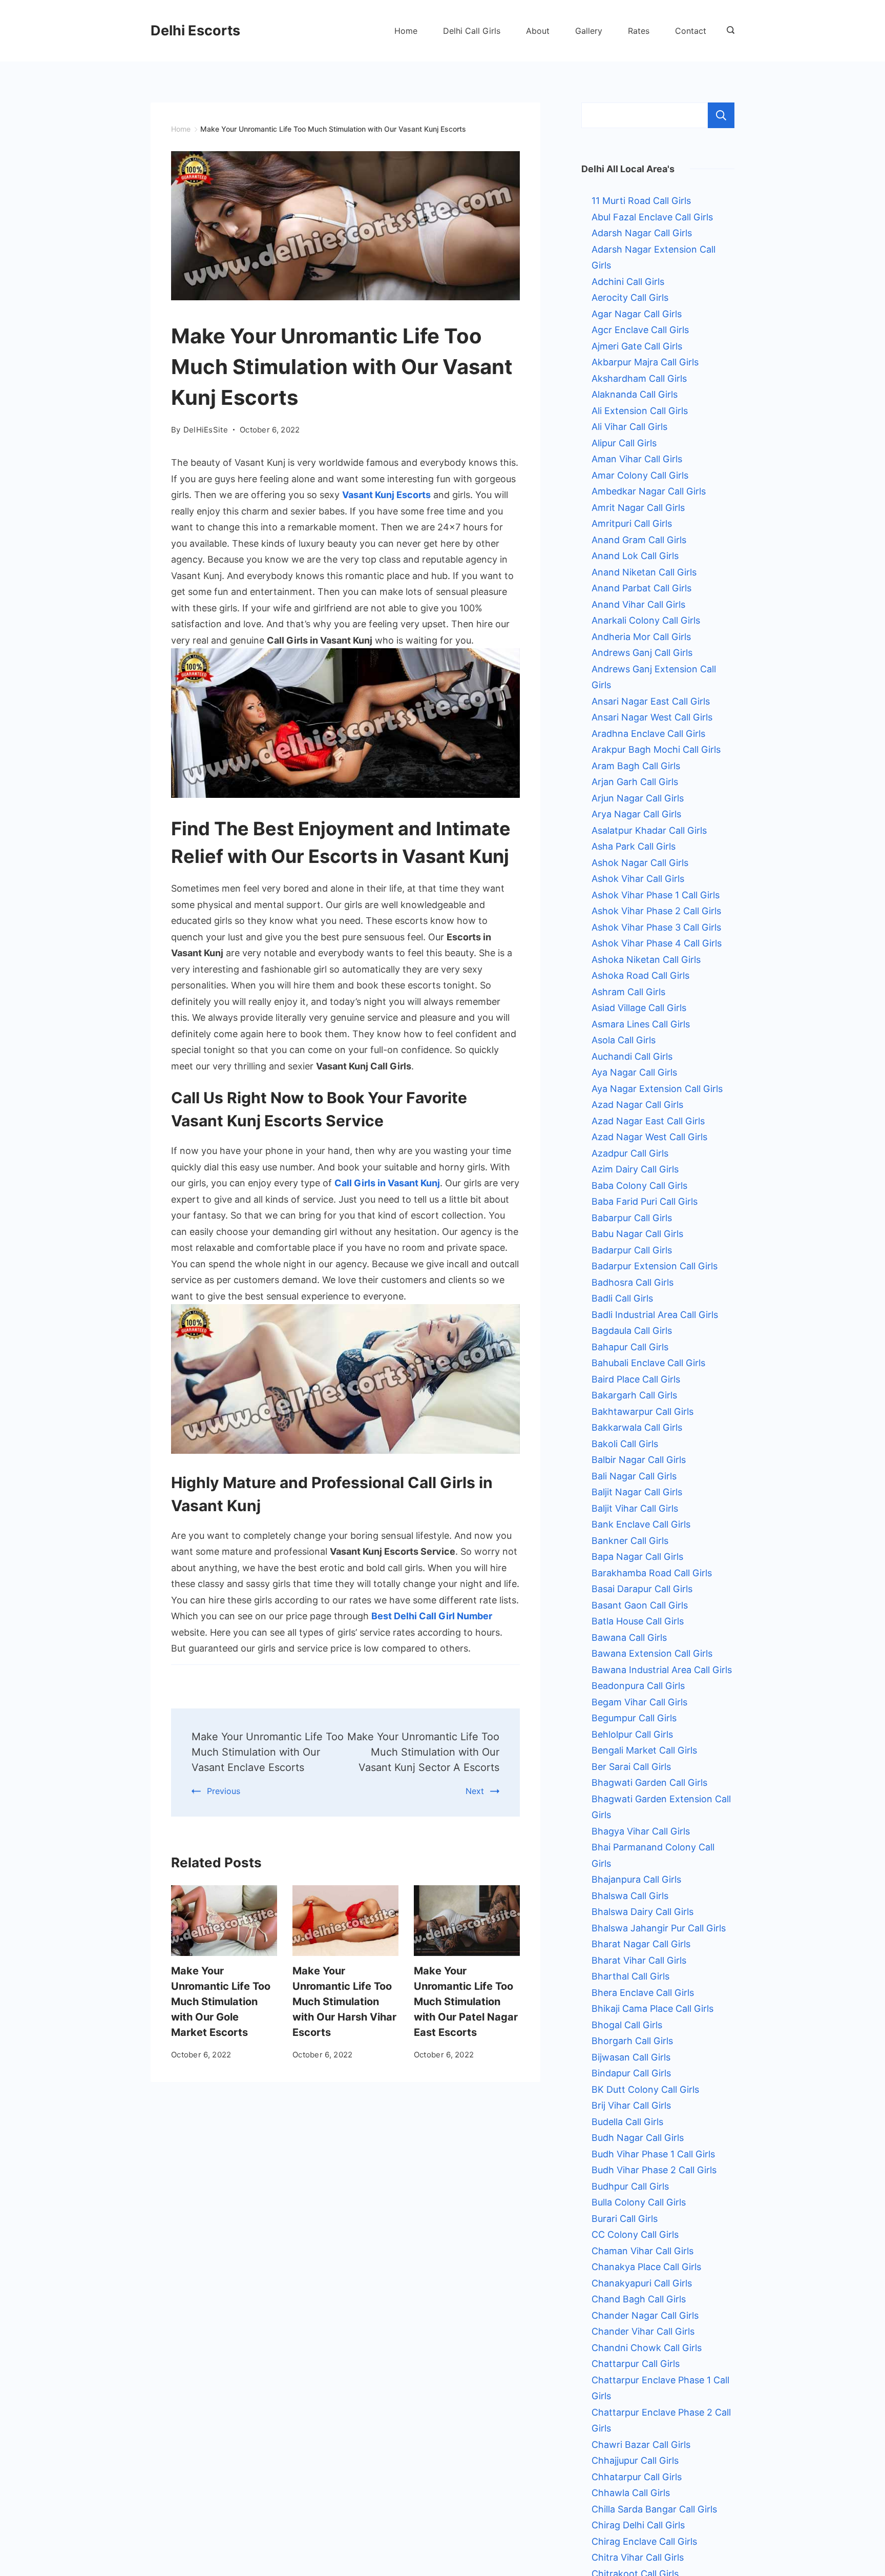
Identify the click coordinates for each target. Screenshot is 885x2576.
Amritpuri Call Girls (632, 523)
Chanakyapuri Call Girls (642, 2283)
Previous (224, 1791)
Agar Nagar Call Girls (637, 314)
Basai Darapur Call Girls (642, 1589)
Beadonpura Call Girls (638, 1686)
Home (406, 31)
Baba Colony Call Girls (639, 1186)
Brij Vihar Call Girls (631, 2105)
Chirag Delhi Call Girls (638, 2525)
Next (475, 1791)
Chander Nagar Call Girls (645, 2315)
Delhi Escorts (195, 30)
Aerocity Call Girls (630, 297)
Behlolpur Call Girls (632, 1734)
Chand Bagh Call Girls (639, 2299)
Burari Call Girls (625, 2219)
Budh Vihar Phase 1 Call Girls (653, 2154)
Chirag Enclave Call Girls (644, 2541)
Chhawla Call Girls (631, 2493)
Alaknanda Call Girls (635, 394)
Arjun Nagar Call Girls (638, 798)
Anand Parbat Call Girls (641, 588)
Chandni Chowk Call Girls (647, 2348)
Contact (691, 31)
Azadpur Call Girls (630, 1153)
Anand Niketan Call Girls (644, 572)
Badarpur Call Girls (632, 1250)
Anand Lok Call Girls (635, 556)
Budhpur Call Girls (630, 2186)
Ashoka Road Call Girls (640, 975)
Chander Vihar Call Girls (643, 2331)
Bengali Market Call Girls (644, 1750)
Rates (639, 31)
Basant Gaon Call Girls (640, 1605)
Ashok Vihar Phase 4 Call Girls (657, 943)
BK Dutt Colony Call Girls (645, 2089)
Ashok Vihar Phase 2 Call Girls (656, 911)
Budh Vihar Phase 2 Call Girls (654, 2170)
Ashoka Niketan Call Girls (646, 960)
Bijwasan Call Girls (631, 2057)
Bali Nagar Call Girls (634, 1476)
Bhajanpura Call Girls (636, 1879)
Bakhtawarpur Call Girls (642, 1411)
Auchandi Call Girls (632, 1056)
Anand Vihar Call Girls (638, 604)
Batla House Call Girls (638, 1621)
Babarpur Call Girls (632, 1218)
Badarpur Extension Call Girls (655, 1266)
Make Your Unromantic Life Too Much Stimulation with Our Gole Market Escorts (221, 2002)
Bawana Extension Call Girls (652, 1653)
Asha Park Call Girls (634, 846)
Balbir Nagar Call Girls (639, 1460)
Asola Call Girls (624, 1040)
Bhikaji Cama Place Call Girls (652, 2008)
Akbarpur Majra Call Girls (645, 362)
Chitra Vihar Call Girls (638, 2557)
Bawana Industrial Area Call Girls (662, 1670)
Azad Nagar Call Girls (637, 1105)
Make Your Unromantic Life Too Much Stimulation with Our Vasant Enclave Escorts (268, 1752)
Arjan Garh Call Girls (635, 782)
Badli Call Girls (622, 1298)
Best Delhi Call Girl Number (432, 1616)
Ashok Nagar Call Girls (640, 863)
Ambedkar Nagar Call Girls (649, 491)
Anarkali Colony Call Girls (646, 620)
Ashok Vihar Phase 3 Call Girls (656, 927)
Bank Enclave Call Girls (641, 1524)
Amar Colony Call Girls (640, 475)
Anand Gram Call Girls (639, 540)
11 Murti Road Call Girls (641, 201)
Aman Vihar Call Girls (637, 459)
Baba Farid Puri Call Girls (645, 1201)
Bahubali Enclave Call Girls (648, 1363)
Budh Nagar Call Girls (638, 2138)
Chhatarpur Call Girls (637, 2477)
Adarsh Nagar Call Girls (642, 233)
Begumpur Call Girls (634, 1718)
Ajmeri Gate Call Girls (637, 346)
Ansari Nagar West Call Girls (652, 717)
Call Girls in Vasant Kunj (387, 1183)
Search (721, 115)
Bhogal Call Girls (627, 2025)
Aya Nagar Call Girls (634, 1072)
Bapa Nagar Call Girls (637, 1557)
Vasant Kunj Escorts (386, 495)
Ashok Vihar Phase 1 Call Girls (656, 895)
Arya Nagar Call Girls (636, 814)
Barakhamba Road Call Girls (652, 1573)
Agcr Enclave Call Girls (640, 330)
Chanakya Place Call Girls (646, 2267)
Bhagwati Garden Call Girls (649, 1782)
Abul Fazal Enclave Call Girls (652, 217)
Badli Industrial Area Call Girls (655, 1315)
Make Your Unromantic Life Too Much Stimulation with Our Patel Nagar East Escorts (466, 2002)
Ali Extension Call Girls (640, 411)
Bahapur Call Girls (630, 1347)
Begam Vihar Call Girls (639, 1702)
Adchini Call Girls (628, 282)
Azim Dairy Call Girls (635, 1169)
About (538, 31)
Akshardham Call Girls (639, 378)
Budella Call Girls (627, 2122)
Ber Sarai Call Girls (631, 1767)
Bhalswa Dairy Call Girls (642, 1912)
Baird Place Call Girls (636, 1379)
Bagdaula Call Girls (632, 1331)
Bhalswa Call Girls (630, 1896)
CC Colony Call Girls (635, 2234)
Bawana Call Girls (629, 1637)
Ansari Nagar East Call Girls (651, 701)
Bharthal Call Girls (630, 1976)
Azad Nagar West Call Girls (649, 1137)
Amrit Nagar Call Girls (638, 508)
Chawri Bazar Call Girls (641, 2445)
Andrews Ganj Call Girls (642, 653)
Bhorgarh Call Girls (632, 2041)
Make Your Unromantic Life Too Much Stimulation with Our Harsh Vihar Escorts (344, 2002)
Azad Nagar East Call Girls (648, 1121)
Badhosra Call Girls (633, 1282)
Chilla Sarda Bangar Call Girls (654, 2509)
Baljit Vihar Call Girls (635, 1508)
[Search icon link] (728, 31)
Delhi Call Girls (472, 31)
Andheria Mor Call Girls (641, 637)
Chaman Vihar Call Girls (642, 2251)
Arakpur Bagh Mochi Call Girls (656, 749)
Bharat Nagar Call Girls (641, 1944)
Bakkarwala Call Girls (637, 1427)
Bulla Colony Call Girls (639, 2202)
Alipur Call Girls (624, 443)
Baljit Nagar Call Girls (637, 1492)
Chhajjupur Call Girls (635, 2460)
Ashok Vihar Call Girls (638, 879)
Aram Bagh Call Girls (636, 766)
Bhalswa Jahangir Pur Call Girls (659, 1928)
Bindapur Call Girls (631, 2073)
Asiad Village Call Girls (639, 1008)
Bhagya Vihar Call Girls (641, 1831)
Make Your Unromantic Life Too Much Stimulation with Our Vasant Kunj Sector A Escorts (423, 1752)
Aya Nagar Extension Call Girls (657, 1089)
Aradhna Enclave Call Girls (648, 734)
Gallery (589, 31)
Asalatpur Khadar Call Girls (649, 830)
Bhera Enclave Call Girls (643, 1993)
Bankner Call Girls (630, 1541)
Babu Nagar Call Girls (637, 1234)
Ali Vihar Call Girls (629, 427)
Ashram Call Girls (628, 992)
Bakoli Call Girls (625, 1444)
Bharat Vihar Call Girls (639, 1960)
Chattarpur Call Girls (636, 2364)
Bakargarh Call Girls (634, 1395)
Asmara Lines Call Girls (641, 1024)
